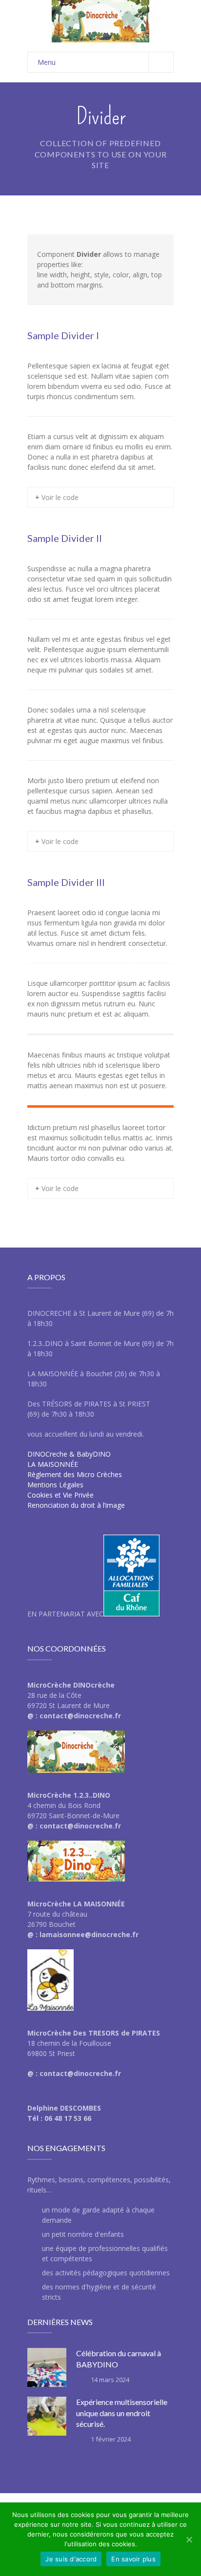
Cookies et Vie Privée (60, 1495)
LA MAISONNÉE (53, 1464)
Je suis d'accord (71, 2559)
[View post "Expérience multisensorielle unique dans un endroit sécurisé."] (47, 2416)
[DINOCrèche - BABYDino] (100, 21)
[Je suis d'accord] (189, 2539)
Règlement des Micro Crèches (75, 1474)
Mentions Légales (55, 1485)
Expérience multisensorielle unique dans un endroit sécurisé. (122, 2413)
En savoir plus (133, 2559)
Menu (47, 62)
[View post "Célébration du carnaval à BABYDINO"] (47, 2367)
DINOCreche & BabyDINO (69, 1454)
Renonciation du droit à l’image (76, 1505)
